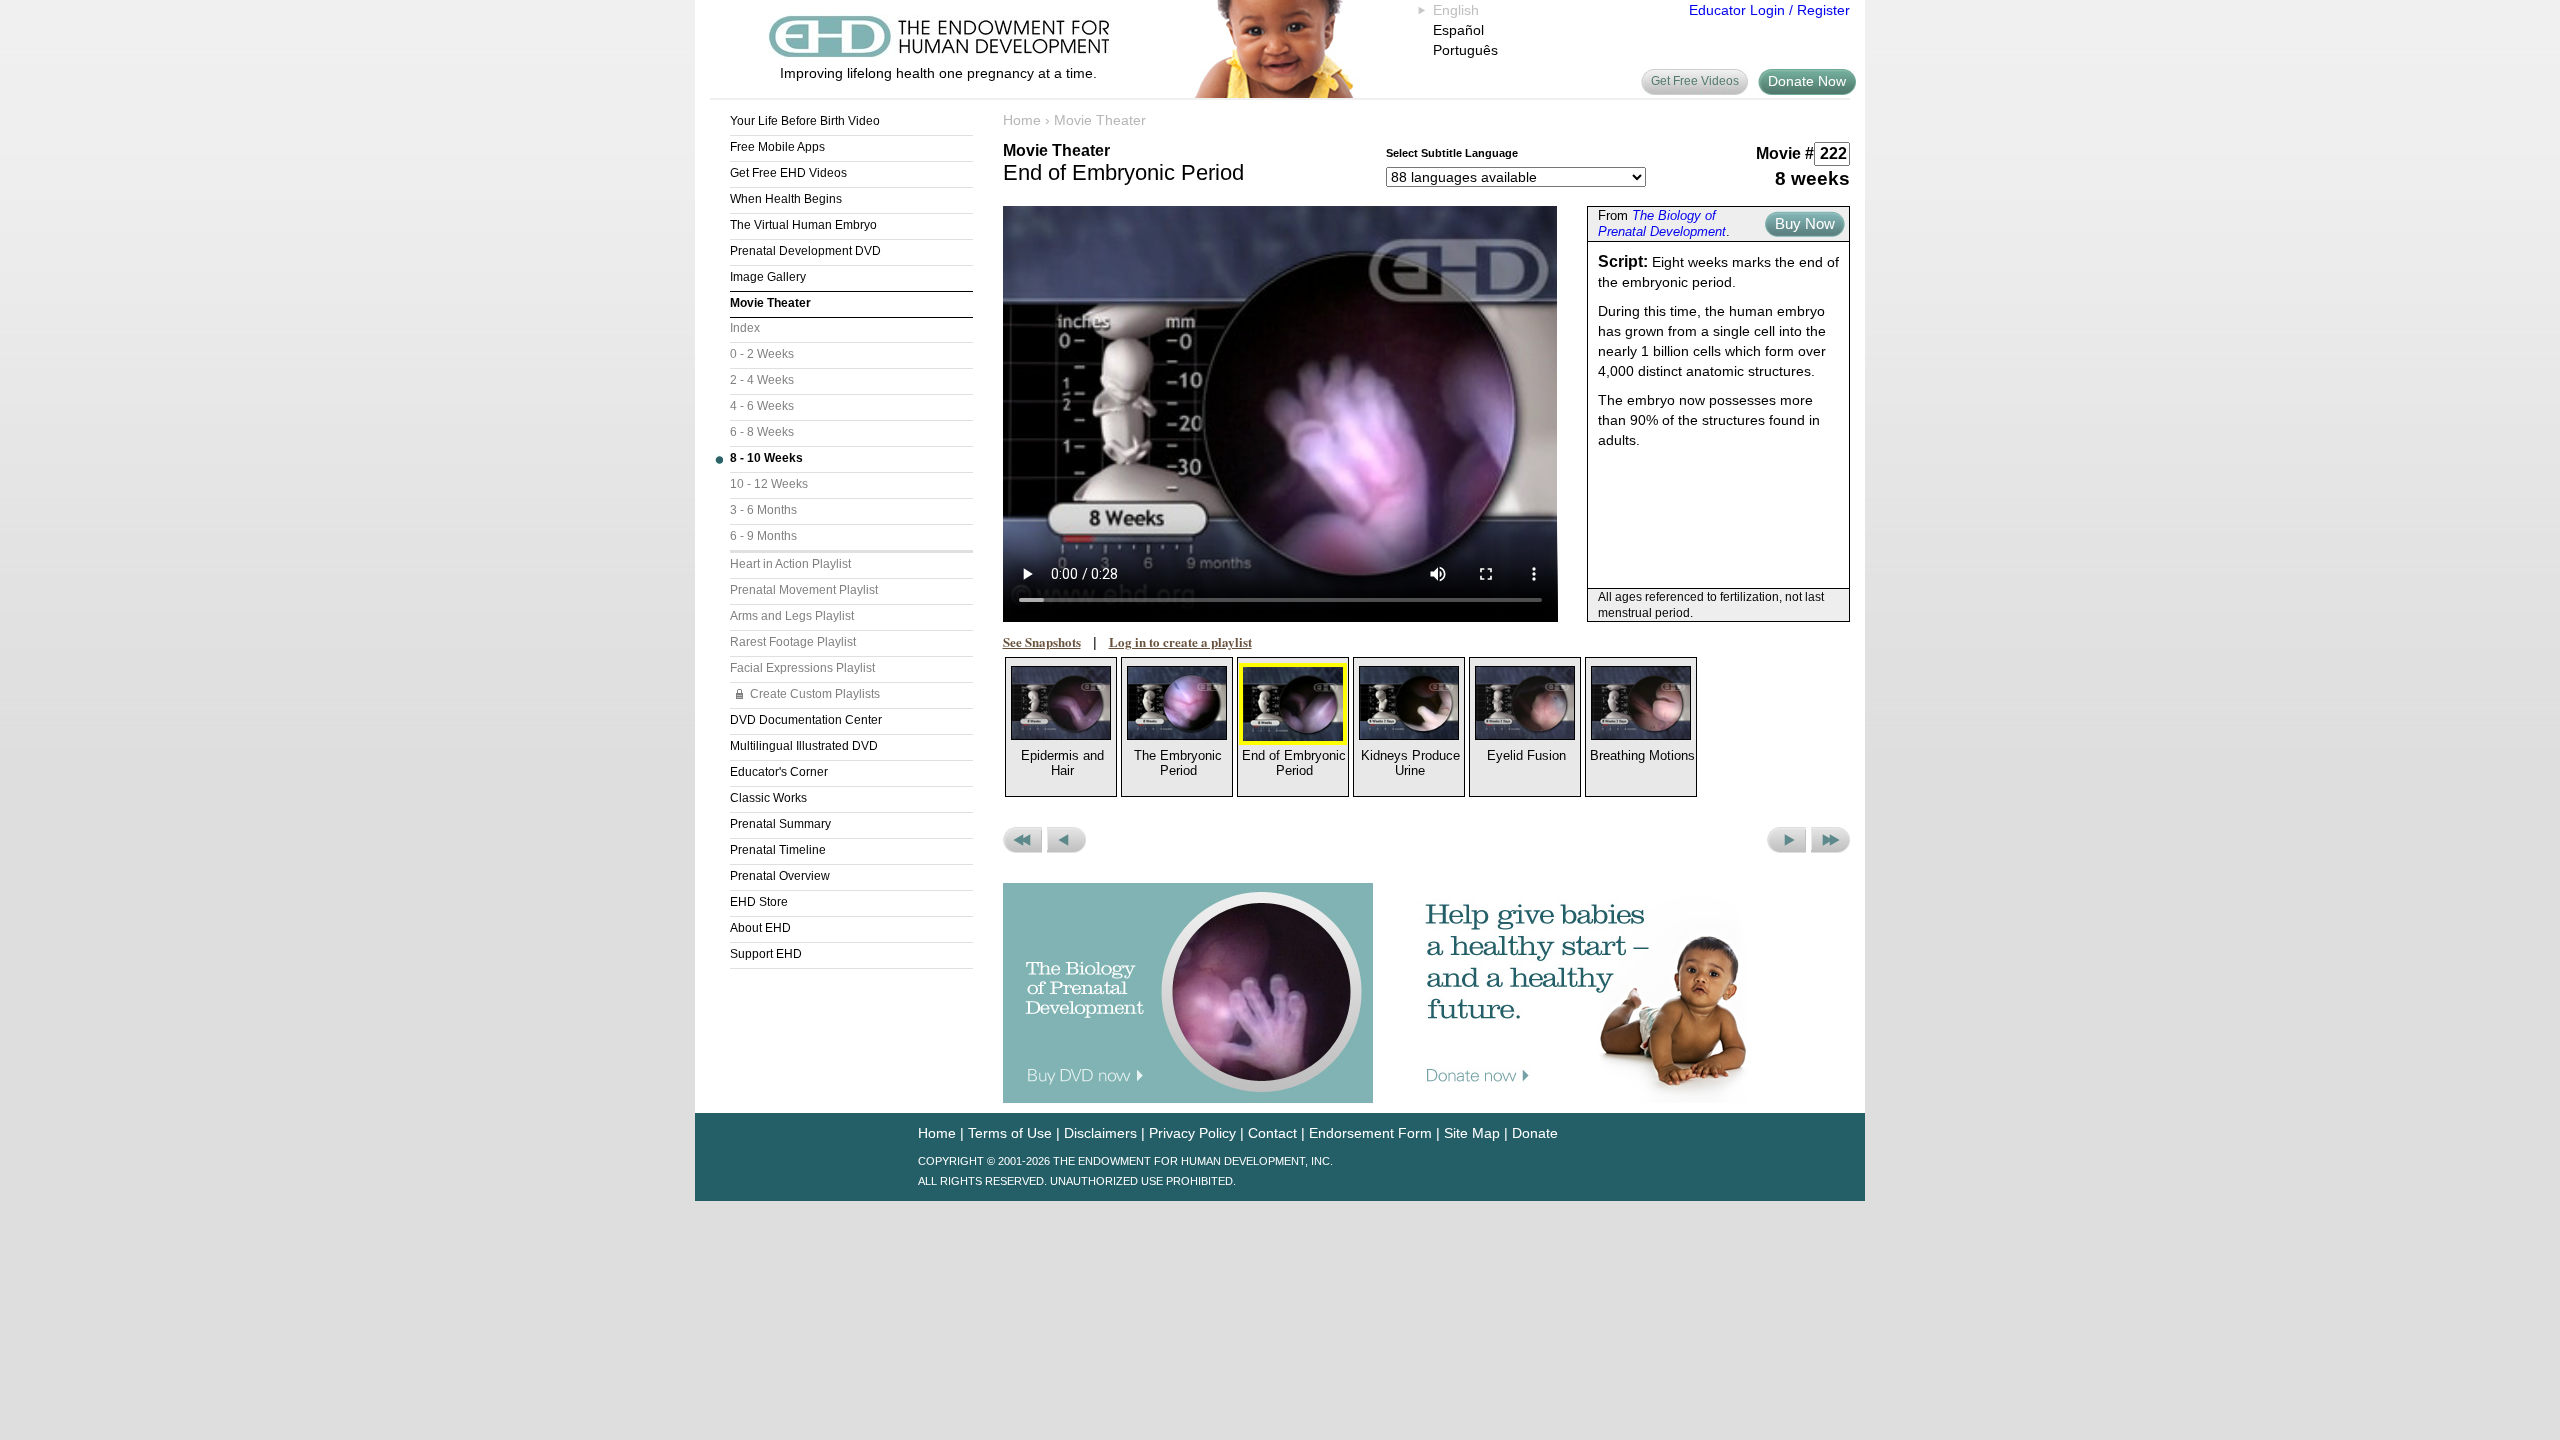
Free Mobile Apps (777, 147)
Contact (1272, 1133)
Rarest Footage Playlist (793, 642)
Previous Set (1022, 840)
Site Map (1472, 1133)
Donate (1535, 1133)
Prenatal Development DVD (805, 251)
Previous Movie (1066, 840)
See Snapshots (1042, 641)
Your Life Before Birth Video (805, 121)
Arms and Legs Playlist (792, 616)
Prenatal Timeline (778, 850)
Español (1458, 30)
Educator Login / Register (1769, 10)
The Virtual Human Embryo (803, 225)
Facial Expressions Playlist (802, 668)
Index (745, 328)
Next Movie (1786, 840)
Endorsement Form (1370, 1133)
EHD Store (759, 902)
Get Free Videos (1695, 81)
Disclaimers (1100, 1133)
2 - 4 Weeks (762, 380)
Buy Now (1805, 223)
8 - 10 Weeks (766, 458)
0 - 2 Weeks (762, 354)
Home (1022, 120)
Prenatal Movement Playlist (804, 590)
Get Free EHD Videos (788, 173)
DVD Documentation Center (806, 720)
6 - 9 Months (763, 536)
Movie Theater (770, 303)
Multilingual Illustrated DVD (804, 746)
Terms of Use (1010, 1133)
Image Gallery (768, 277)
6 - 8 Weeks (762, 432)
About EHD (760, 928)
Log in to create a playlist (1180, 641)
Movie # (1785, 153)
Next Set (1830, 840)
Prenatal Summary (780, 824)
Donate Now (1807, 81)
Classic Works (768, 798)
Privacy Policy (1192, 1133)
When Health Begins (786, 199)
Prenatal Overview (780, 876)
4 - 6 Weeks (762, 406)
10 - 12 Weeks (769, 484)
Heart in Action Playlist (790, 564)
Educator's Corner (779, 772)
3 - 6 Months (763, 510)
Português (1465, 50)
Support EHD (766, 954)
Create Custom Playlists (815, 694)
